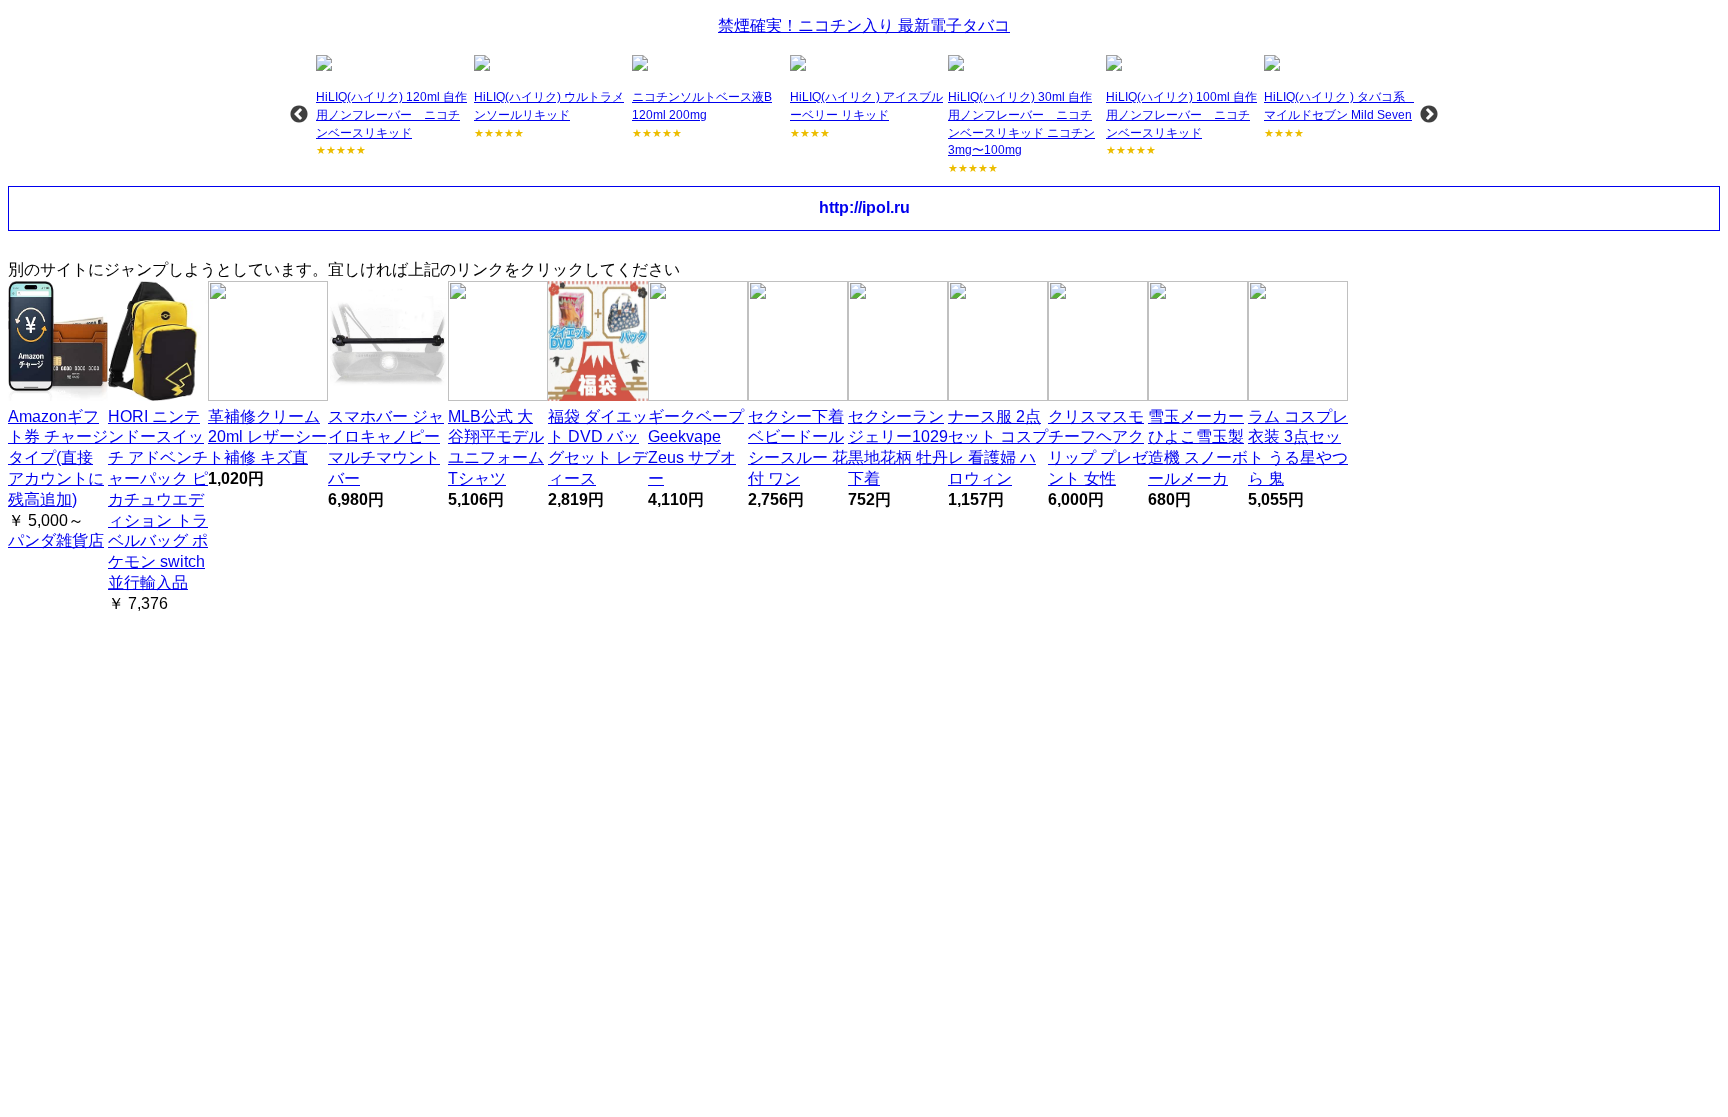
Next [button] (1429, 115)
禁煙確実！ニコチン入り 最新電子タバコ (864, 25)
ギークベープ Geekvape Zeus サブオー (696, 447)
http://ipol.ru (864, 207)
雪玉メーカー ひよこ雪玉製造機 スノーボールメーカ (1198, 447)
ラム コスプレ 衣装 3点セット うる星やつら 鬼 (1298, 447)
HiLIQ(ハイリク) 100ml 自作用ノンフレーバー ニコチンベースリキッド (1181, 114)
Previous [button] (299, 115)
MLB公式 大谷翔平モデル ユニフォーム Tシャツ (496, 447)
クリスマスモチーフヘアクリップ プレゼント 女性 (1098, 447)
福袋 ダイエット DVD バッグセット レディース (598, 447)
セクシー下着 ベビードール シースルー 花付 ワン (798, 447)
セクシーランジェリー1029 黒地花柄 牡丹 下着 (898, 447)
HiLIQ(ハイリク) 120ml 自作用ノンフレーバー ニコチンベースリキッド (391, 114)
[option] (393, 107)
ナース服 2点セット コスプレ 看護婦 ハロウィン (998, 447)
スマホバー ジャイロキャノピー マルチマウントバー (386, 447)
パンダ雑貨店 (56, 540)
